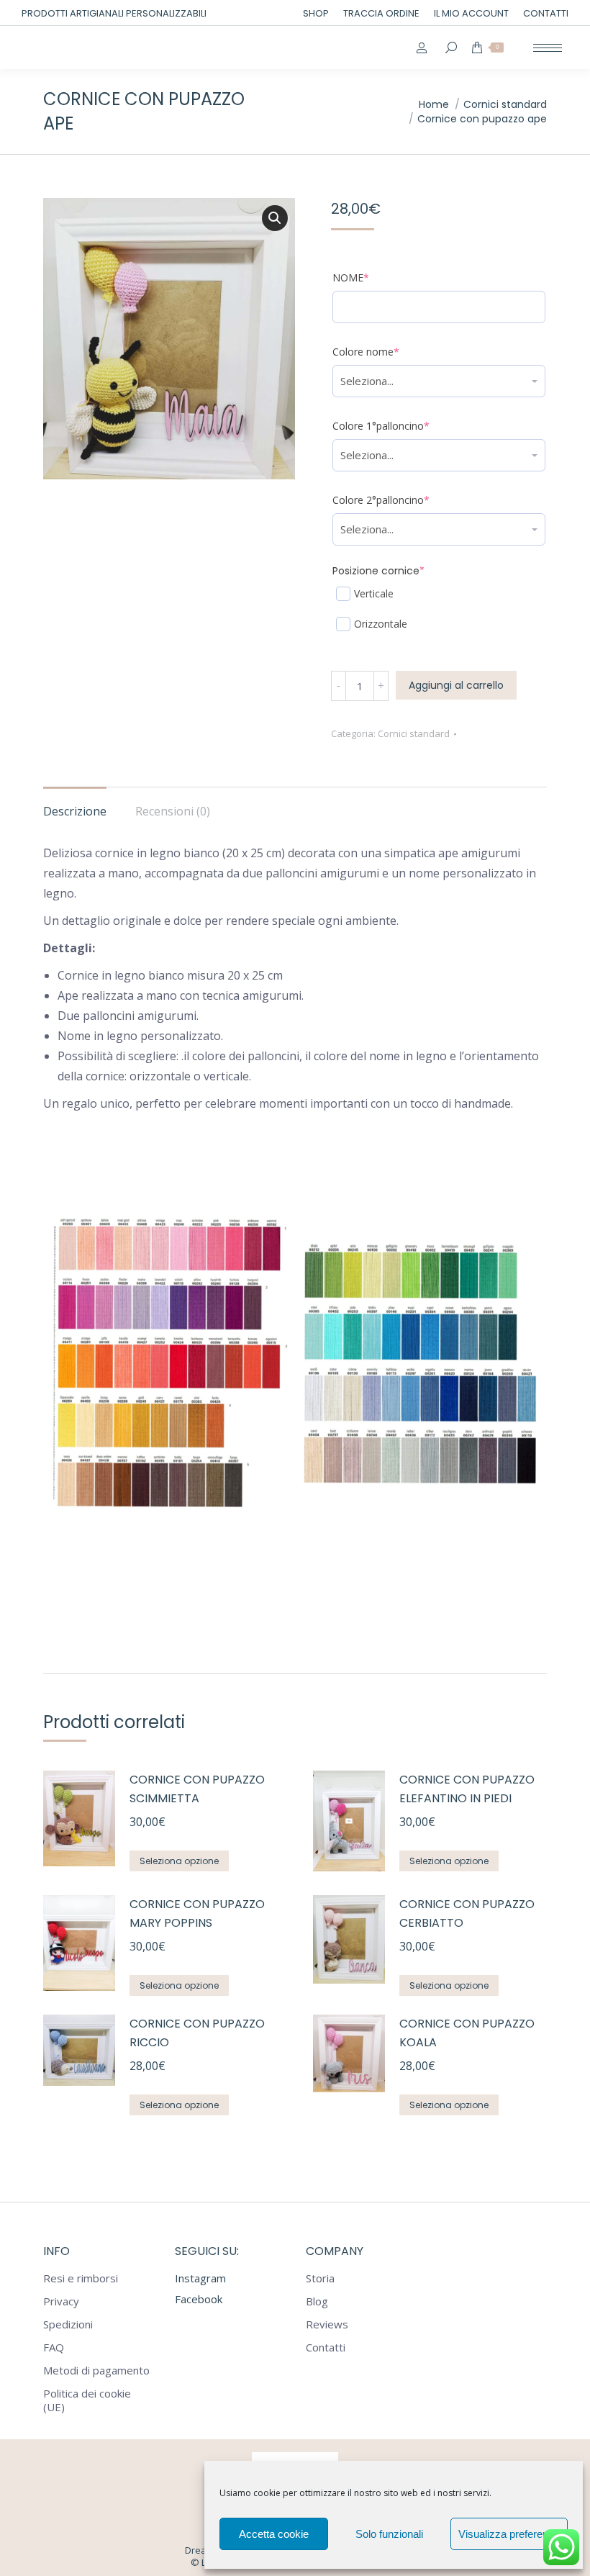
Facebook (199, 2299)
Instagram (200, 2278)
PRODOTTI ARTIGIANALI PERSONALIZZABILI (114, 13)
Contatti (326, 2347)
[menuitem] (316, 13)
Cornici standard (414, 733)
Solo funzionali (389, 2534)
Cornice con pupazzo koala (467, 2033)
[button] (275, 218)
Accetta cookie (274, 2534)
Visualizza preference (509, 2534)
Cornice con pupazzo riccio (197, 2033)
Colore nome (388, 352)
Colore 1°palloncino (403, 426)
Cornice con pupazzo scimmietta (197, 1789)
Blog (317, 2301)
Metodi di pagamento (96, 2371)
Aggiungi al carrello (456, 685)
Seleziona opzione (179, 1861)
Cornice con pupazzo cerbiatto (467, 1913)
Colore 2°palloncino (403, 500)
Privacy (61, 2301)
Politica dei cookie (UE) (87, 2400)
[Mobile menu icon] (548, 48)
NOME (373, 277)
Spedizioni (68, 2324)
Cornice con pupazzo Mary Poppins (197, 1913)
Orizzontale (381, 624)
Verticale (374, 593)
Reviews (327, 2324)
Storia (320, 2278)
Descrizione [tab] (75, 811)
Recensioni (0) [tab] (173, 811)
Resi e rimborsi (81, 2278)
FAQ (54, 2347)
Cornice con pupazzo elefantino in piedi (467, 1789)
